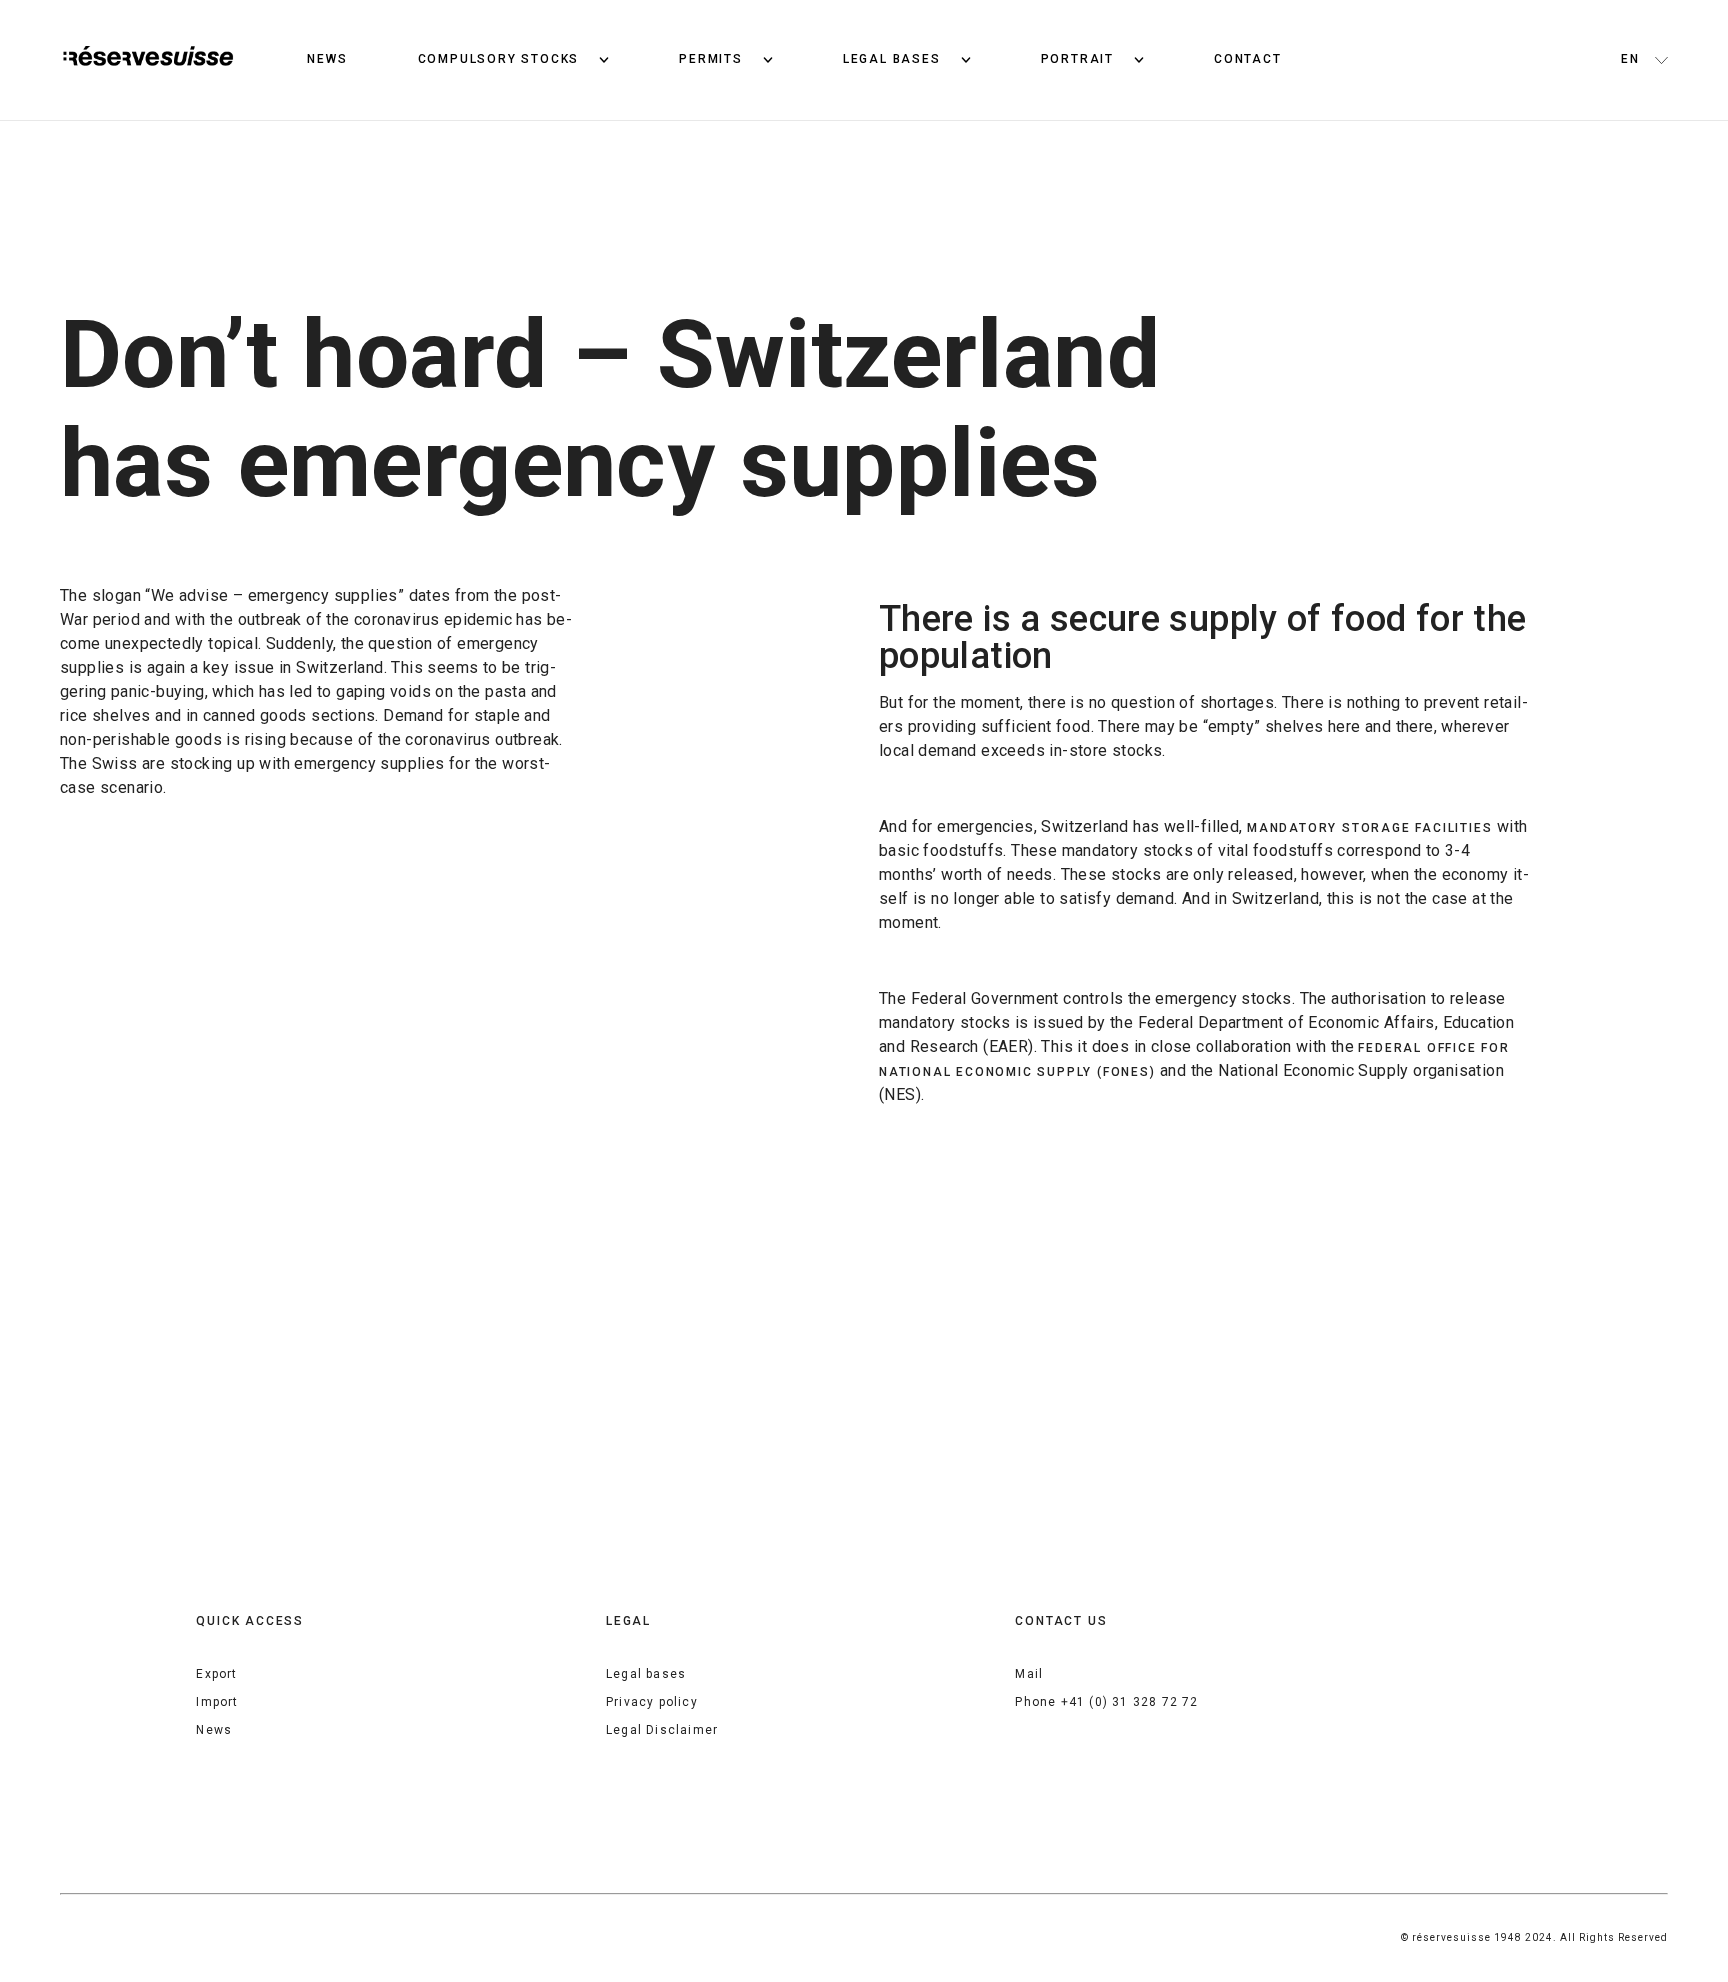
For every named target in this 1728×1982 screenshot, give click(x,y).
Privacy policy (652, 1702)
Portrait (1077, 59)
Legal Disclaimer (662, 1730)
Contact (1248, 59)
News (327, 59)
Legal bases (892, 59)
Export (216, 1674)
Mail (1029, 1674)
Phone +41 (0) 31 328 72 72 (1106, 1702)
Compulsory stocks (499, 59)
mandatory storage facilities (1369, 828)
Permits (711, 59)
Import (217, 1702)
